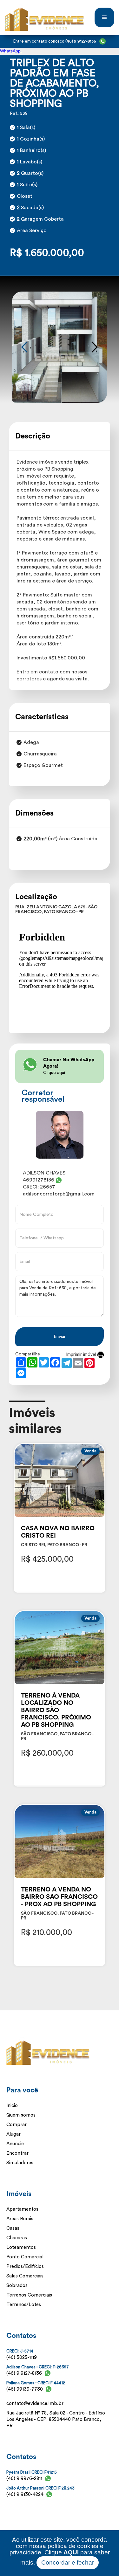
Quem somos (21, 2115)
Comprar (17, 2125)
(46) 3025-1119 (22, 2357)
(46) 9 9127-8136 (24, 2373)
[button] (104, 17)
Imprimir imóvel (82, 1354)
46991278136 (39, 1180)
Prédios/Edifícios (25, 2266)
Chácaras (17, 2238)
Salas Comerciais (25, 2276)
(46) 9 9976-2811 (24, 2479)
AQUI (71, 2552)
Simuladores (20, 2163)
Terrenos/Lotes (24, 2305)
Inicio (12, 2106)
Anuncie (15, 2144)
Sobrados (17, 2286)
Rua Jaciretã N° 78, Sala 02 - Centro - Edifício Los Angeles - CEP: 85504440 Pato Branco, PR (56, 2419)
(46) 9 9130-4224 (25, 2494)
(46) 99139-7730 (25, 2389)
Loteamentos (21, 2247)
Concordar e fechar (68, 2562)
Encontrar (17, 2153)
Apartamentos (22, 2209)
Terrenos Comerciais (29, 2295)
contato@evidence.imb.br (35, 2404)
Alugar (13, 2134)
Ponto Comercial (25, 2257)
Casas (13, 2228)
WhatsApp (11, 51)
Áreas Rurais (20, 2219)
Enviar (60, 1337)
